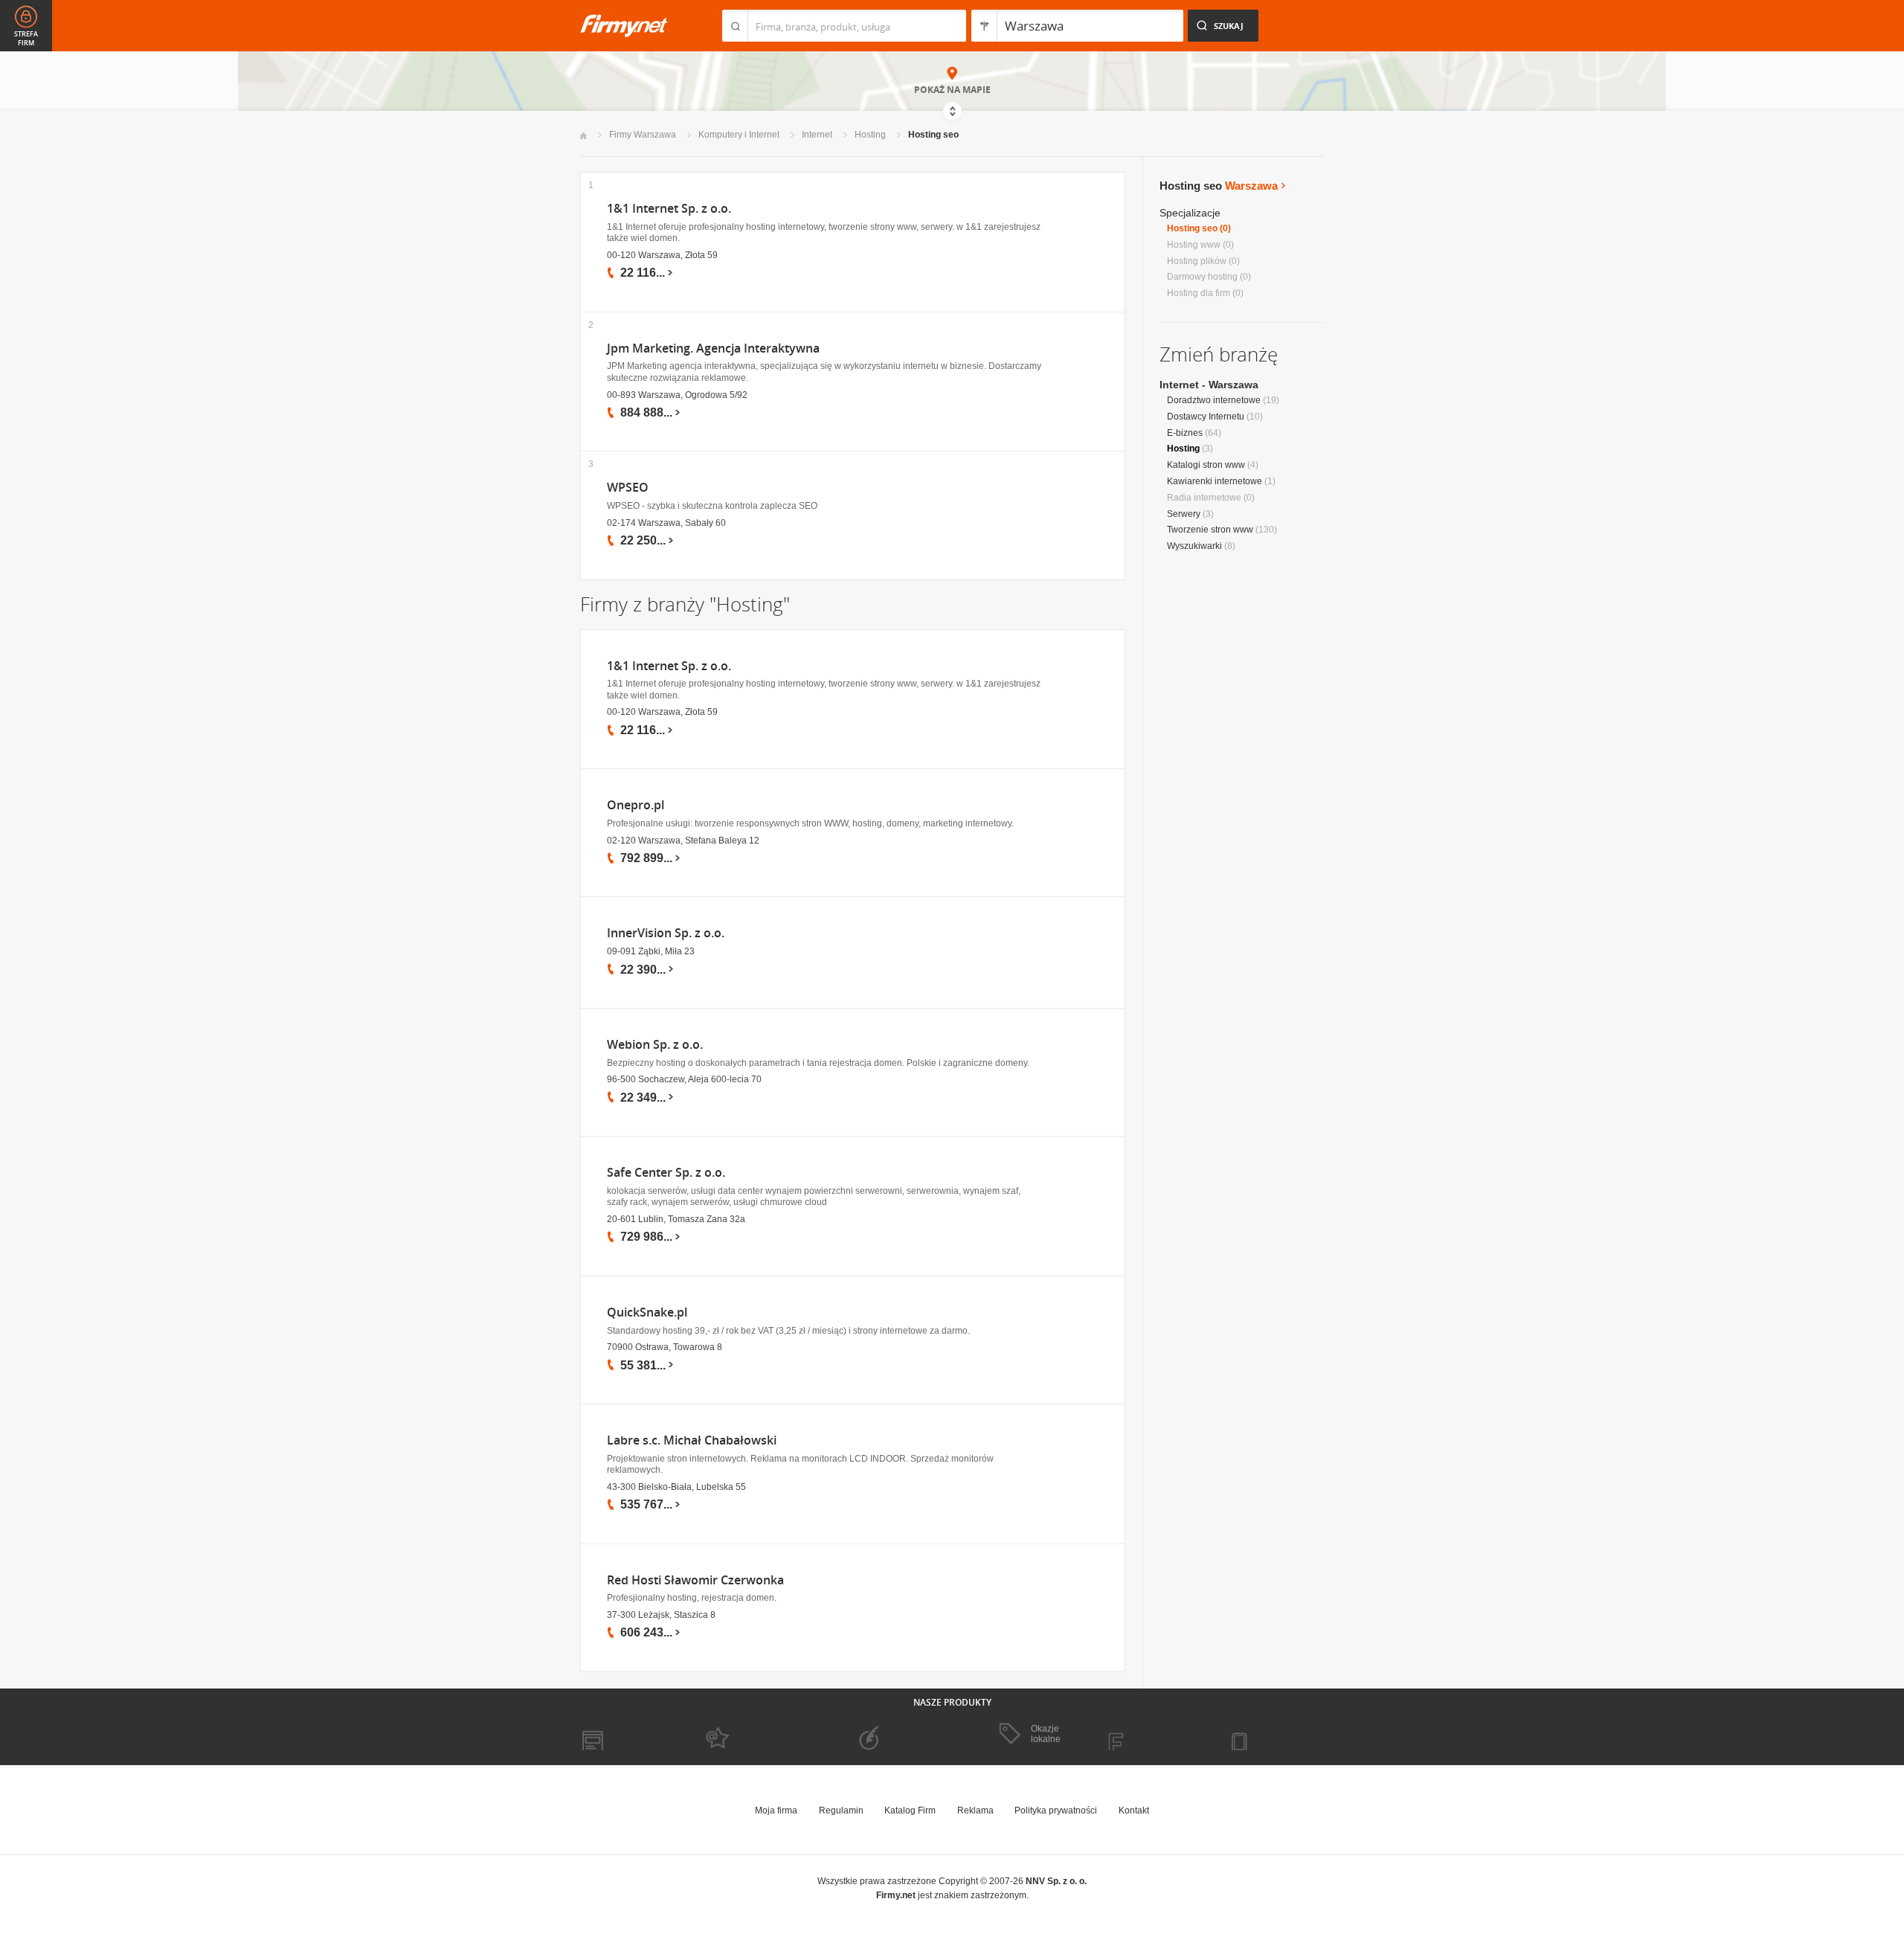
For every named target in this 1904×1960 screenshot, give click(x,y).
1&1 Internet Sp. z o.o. (669, 209)
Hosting (870, 135)
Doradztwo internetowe (1214, 400)
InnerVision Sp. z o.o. (666, 933)
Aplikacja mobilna (1274, 1735)
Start (583, 136)
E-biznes (1185, 433)
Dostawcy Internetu (1206, 417)
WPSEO (628, 488)
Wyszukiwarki (1194, 546)
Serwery (1184, 514)
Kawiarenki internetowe (1215, 481)
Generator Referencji (890, 1735)
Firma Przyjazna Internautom (750, 1735)
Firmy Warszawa (643, 135)
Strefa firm (26, 39)
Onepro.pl (636, 805)
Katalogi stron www (1206, 465)
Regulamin (841, 1810)
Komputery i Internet (739, 135)
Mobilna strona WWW (624, 1735)
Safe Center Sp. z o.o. (666, 1173)
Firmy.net (624, 26)
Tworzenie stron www (1210, 530)
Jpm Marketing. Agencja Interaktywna (713, 348)
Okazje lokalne (1046, 1734)
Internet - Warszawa (1209, 385)
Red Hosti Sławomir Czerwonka (695, 1580)
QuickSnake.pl (647, 1312)
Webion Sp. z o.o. (655, 1045)
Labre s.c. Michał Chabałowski (692, 1440)
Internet (817, 135)
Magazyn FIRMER (1152, 1735)
